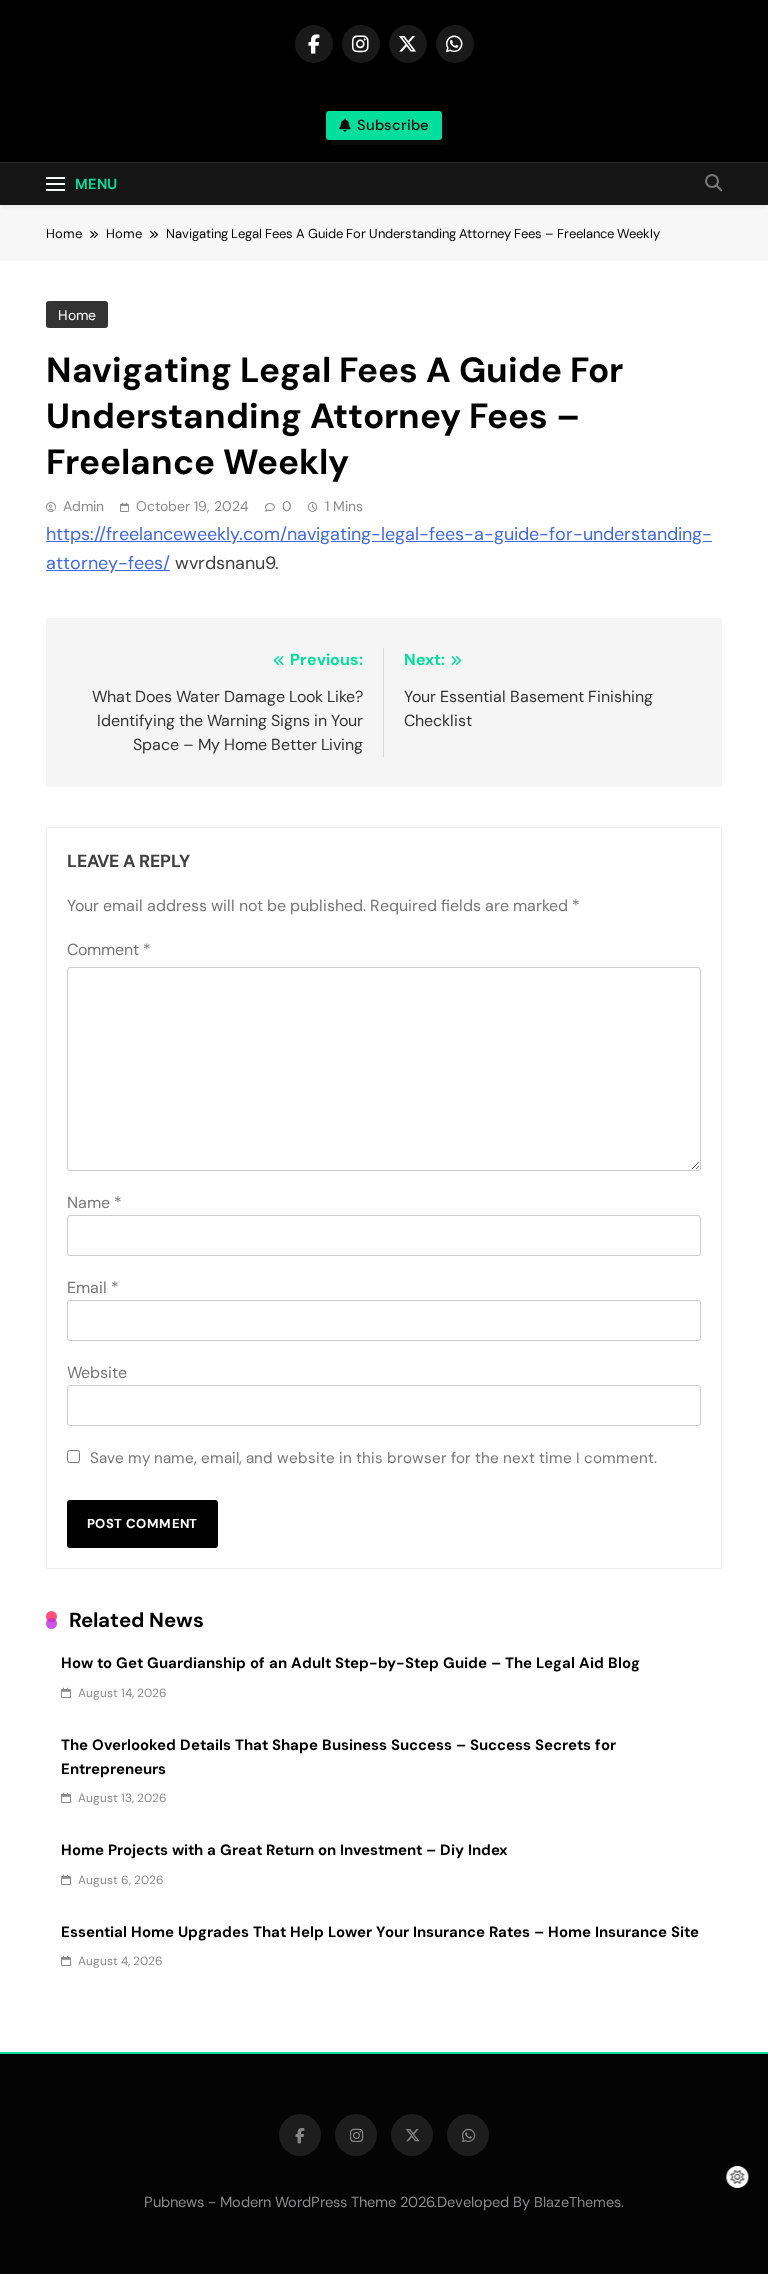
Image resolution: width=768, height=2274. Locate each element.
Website (97, 1372)
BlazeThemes (577, 2202)
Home (77, 315)
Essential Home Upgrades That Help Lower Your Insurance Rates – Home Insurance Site (380, 1932)
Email (93, 1287)
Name (94, 1202)
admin (83, 506)
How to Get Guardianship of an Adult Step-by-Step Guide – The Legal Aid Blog (350, 1663)
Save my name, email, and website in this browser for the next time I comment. (373, 1458)
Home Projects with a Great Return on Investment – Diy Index (284, 1850)
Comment (109, 949)
